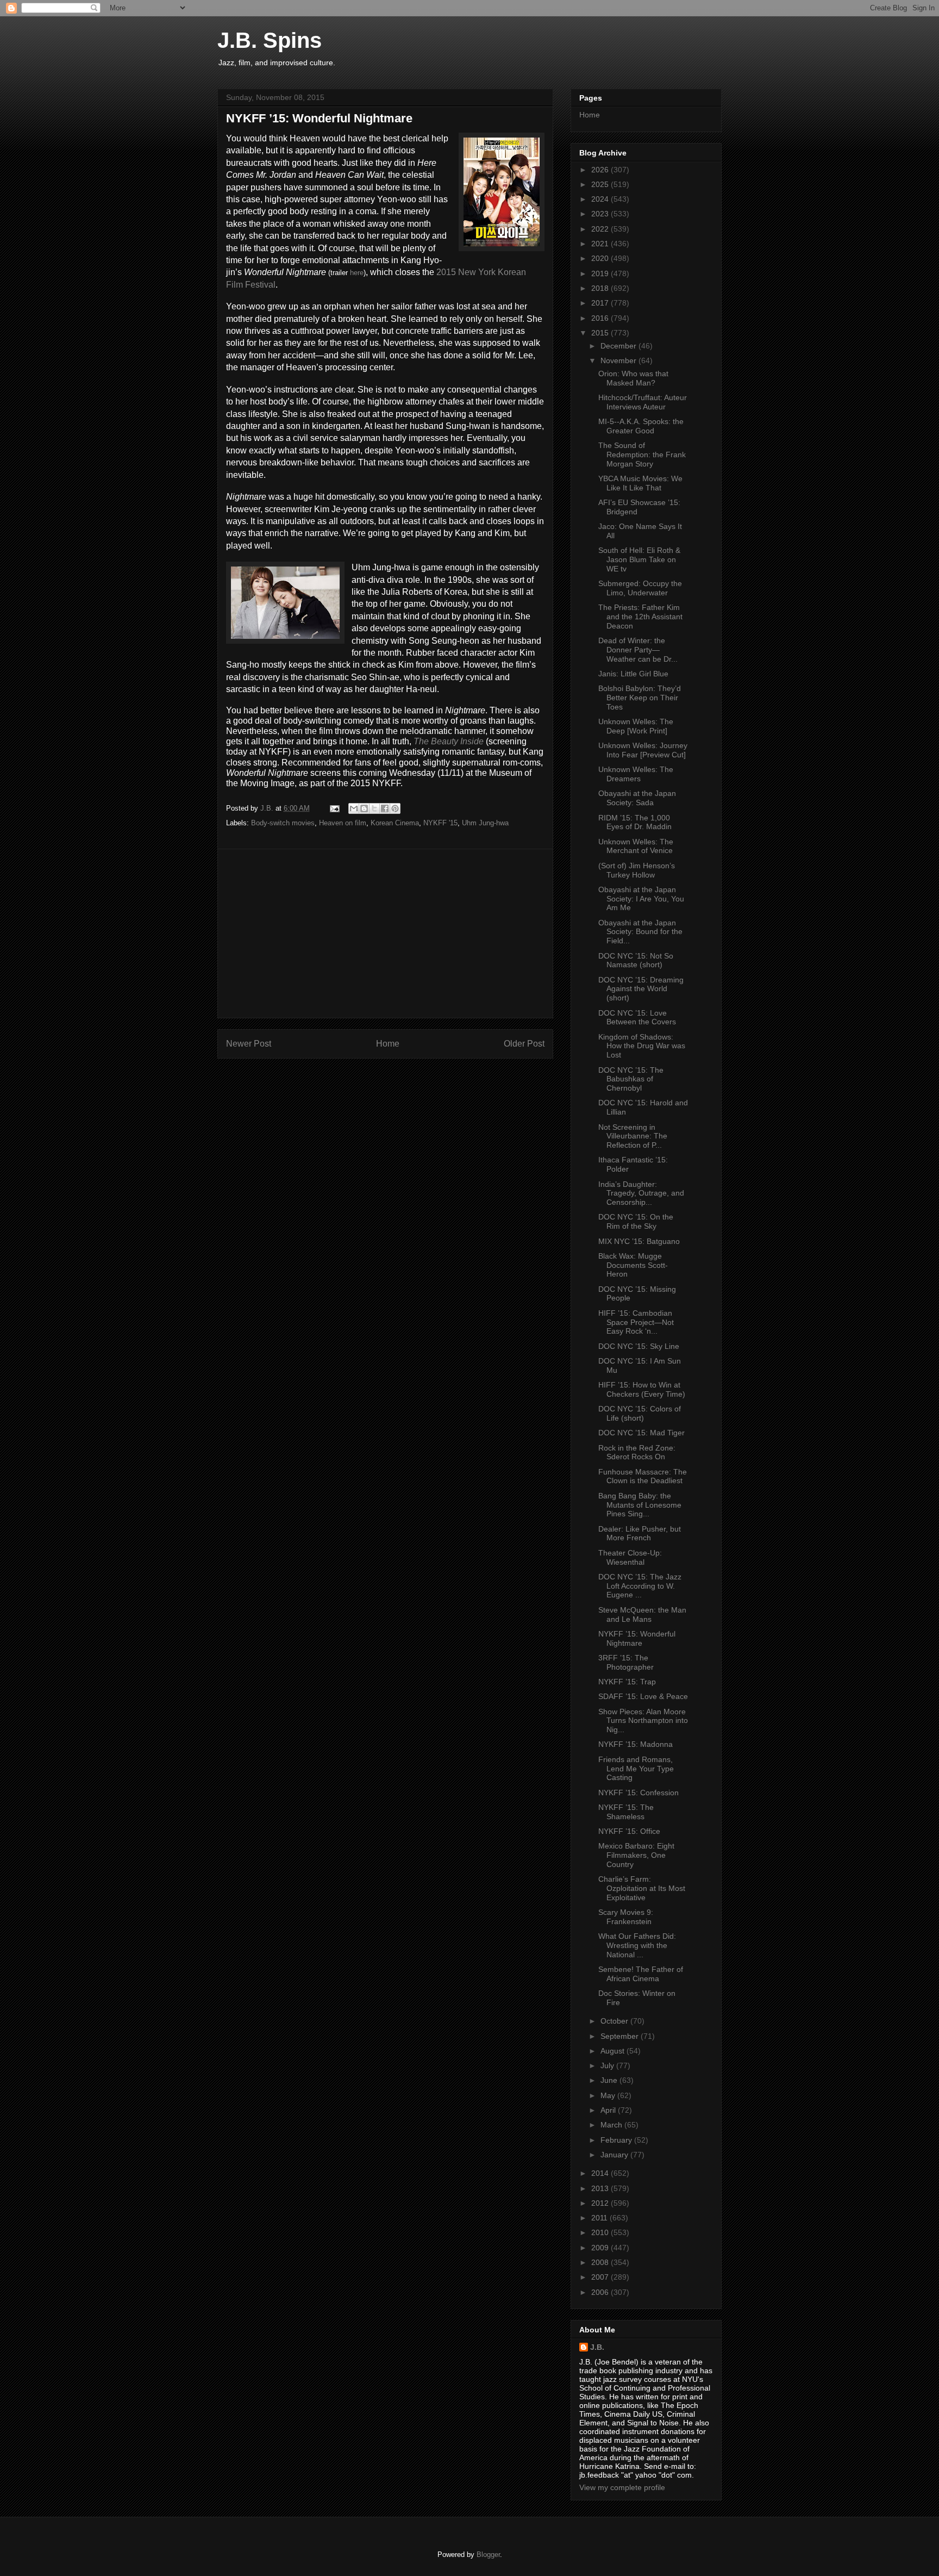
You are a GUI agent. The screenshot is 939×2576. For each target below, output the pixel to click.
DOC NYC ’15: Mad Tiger (641, 1433)
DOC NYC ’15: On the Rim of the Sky (636, 1221)
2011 (600, 2218)
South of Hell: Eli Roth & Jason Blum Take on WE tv (639, 559)
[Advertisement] (385, 934)
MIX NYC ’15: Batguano (639, 1241)
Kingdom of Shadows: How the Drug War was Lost (642, 1046)
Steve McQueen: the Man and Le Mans (642, 1614)
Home (388, 1044)
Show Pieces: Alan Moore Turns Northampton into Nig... (643, 1721)
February (617, 2140)
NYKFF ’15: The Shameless (626, 1812)
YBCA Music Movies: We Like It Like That (640, 483)
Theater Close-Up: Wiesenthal (630, 1557)
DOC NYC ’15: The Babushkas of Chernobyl (631, 1079)
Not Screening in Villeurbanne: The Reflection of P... (633, 1136)
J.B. (597, 2347)
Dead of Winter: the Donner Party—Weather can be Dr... (638, 650)
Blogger (488, 2555)
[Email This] (354, 808)
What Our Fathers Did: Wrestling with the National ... (637, 1945)
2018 (601, 288)
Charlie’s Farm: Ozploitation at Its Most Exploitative (642, 1888)
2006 (601, 2292)
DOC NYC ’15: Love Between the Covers (637, 1018)
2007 (601, 2277)
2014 (601, 2173)
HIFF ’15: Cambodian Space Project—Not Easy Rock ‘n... (636, 1322)
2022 (601, 229)
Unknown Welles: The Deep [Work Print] (636, 726)
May (609, 2095)
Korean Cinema (395, 823)
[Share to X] (374, 808)
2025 (601, 184)
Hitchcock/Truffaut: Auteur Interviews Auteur (643, 402)
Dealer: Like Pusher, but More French (640, 1533)
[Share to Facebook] (385, 808)
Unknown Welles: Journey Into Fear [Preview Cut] (643, 750)
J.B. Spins (270, 40)
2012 (601, 2203)
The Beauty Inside (449, 741)
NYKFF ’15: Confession (638, 1793)
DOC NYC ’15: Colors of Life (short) (640, 1413)
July (608, 2065)
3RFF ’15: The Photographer (626, 1662)
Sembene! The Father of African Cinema (641, 1974)
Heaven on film (343, 823)
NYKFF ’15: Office (629, 1831)
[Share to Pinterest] (395, 808)
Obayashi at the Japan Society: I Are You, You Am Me (641, 899)
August (614, 2051)
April (609, 2110)
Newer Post (249, 1044)
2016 (601, 318)
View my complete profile (622, 2487)
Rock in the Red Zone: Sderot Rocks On (637, 1452)
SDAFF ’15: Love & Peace (643, 1696)
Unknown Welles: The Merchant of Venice (636, 846)
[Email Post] (334, 808)
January (615, 2155)
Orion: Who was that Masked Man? (633, 378)
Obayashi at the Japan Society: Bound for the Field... (640, 932)
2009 (601, 2248)
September (621, 2036)
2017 (601, 303)
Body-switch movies (283, 823)
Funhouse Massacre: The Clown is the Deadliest (643, 1476)
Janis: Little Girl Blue (633, 674)
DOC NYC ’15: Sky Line (639, 1346)
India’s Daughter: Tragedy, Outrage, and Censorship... (641, 1193)
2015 (601, 333)
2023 (601, 214)
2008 (601, 2262)
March (612, 2125)
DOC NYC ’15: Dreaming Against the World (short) (641, 989)
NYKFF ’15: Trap (627, 1682)
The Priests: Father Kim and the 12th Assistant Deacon (640, 617)
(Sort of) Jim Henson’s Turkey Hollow (637, 870)
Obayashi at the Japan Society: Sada (637, 798)
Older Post (524, 1044)
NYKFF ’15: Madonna (636, 1744)
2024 (601, 199)
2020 (601, 258)
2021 (601, 244)
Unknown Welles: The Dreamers (636, 774)
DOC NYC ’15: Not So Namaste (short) (636, 960)
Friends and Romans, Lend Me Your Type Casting (636, 1769)
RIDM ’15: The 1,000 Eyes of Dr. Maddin (635, 822)
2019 (601, 273)
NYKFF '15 (440, 823)
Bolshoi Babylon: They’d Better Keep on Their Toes (640, 698)
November (619, 360)
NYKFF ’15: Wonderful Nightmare (637, 1638)
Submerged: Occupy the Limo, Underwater (640, 588)
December (619, 346)
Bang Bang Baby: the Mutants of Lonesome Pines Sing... (640, 1505)
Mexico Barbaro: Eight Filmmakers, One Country (636, 1855)
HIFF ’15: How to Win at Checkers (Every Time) (642, 1389)
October (615, 2021)
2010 (601, 2232)
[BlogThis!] (364, 808)
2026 (601, 170)
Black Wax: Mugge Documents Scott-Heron (633, 1265)
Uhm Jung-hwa (485, 823)
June (610, 2080)
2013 (601, 2188)
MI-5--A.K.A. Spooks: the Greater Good (641, 426)
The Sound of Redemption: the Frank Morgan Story (642, 455)
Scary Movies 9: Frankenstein (626, 1917)
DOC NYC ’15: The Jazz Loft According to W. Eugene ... (640, 1586)
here (357, 273)
